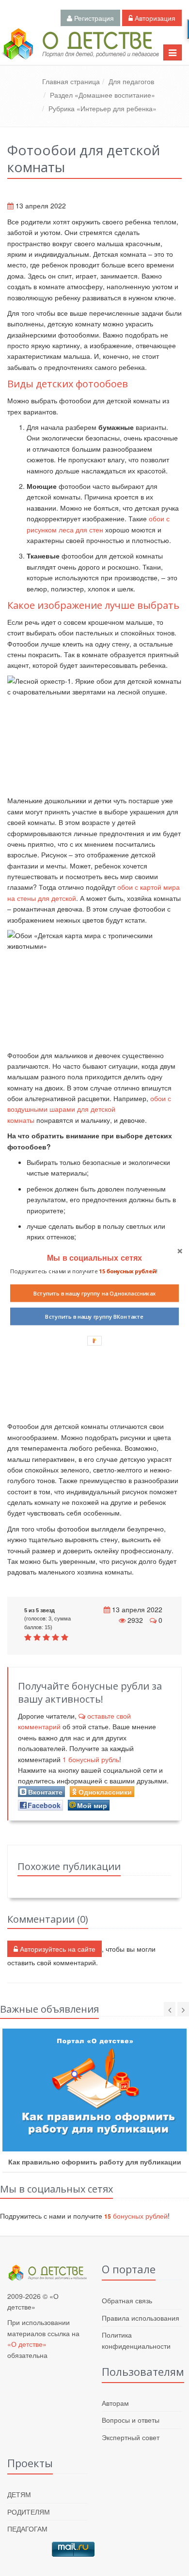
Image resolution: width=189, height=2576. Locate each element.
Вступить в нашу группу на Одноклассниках (95, 1293)
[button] (94, 1258)
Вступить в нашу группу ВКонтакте (94, 1316)
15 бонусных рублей (127, 1271)
